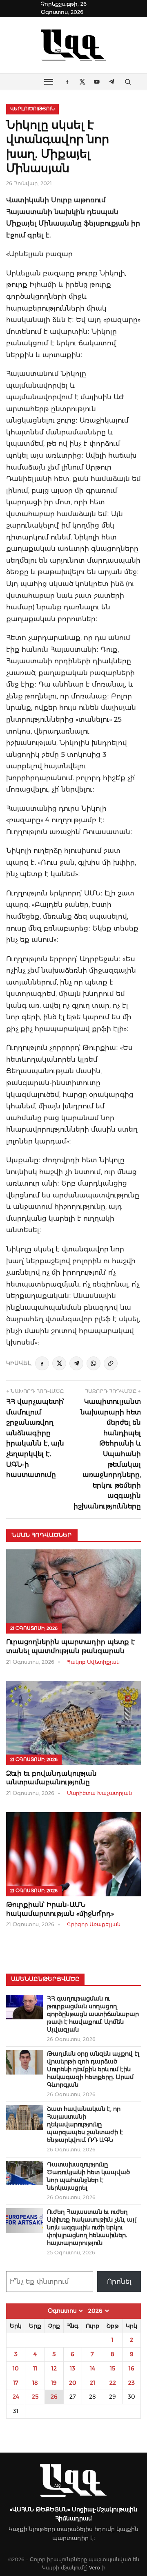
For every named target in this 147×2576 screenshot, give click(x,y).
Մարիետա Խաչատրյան (99, 1793)
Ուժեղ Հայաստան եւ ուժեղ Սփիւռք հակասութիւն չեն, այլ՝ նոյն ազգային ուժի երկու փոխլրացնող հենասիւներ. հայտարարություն (92, 2227)
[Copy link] (111, 1363)
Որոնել (119, 2282)
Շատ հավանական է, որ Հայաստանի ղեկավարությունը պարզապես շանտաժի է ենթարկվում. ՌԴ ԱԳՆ (85, 2124)
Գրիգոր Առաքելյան (94, 1924)
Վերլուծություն (32, 109)
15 (112, 2368)
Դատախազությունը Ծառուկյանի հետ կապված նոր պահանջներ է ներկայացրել (88, 2176)
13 (72, 2368)
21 (92, 2383)
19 (54, 2383)
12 (54, 2368)
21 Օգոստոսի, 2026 (34, 1628)
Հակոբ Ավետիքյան (93, 1662)
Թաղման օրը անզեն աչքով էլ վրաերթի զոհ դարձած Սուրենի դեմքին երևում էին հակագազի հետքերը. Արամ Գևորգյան (93, 2069)
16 (131, 2368)
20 (73, 2383)
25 (35, 2397)
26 (54, 2397)
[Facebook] (42, 1363)
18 (35, 2383)
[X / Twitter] (59, 1363)
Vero (95, 2568)
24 (16, 2397)
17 (16, 2383)
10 (16, 2368)
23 (131, 2383)
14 (92, 2368)
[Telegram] (76, 1363)
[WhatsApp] (94, 1363)
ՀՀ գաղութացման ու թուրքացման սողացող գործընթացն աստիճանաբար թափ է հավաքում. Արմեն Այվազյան (93, 2014)
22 (113, 2383)
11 (35, 2368)
